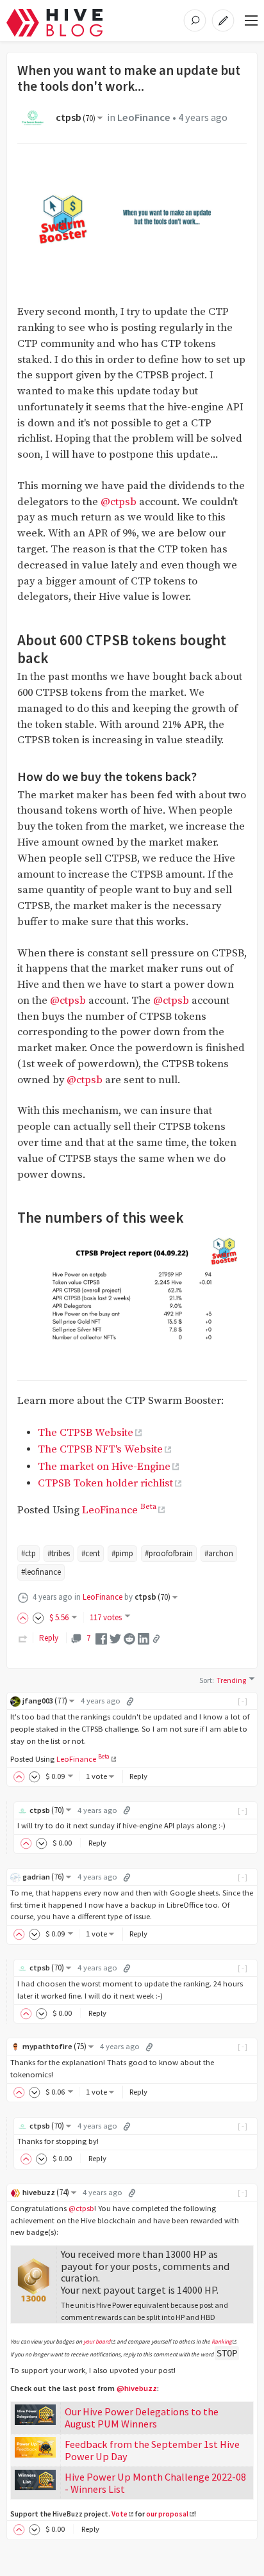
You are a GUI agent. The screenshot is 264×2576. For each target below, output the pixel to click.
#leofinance (41, 1572)
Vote (120, 2514)
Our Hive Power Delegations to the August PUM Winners (142, 2418)
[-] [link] (243, 1701)
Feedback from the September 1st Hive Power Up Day (152, 2450)
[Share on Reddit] (129, 1638)
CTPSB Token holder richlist (105, 1484)
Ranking (222, 2342)
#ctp (29, 1553)
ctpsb (76, 117)
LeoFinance (144, 117)
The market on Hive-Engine (104, 1467)
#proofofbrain (169, 1553)
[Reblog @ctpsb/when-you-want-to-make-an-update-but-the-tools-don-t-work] (23, 1638)
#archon (219, 1553)
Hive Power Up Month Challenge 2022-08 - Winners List (155, 2483)
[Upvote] (25, 1617)
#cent (91, 1553)
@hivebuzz (137, 2388)
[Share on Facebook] (101, 1638)
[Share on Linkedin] (144, 1638)
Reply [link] (49, 1638)
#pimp (122, 1553)
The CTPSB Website (86, 1433)
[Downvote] (38, 1617)
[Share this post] (156, 1639)
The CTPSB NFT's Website (100, 1450)
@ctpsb (119, 502)
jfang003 (45, 1701)
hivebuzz (46, 2192)
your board (97, 2342)
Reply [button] (138, 1776)
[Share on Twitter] (115, 1638)
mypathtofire (54, 2046)
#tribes (59, 1553)
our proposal (167, 2514)
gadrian (43, 1877)
